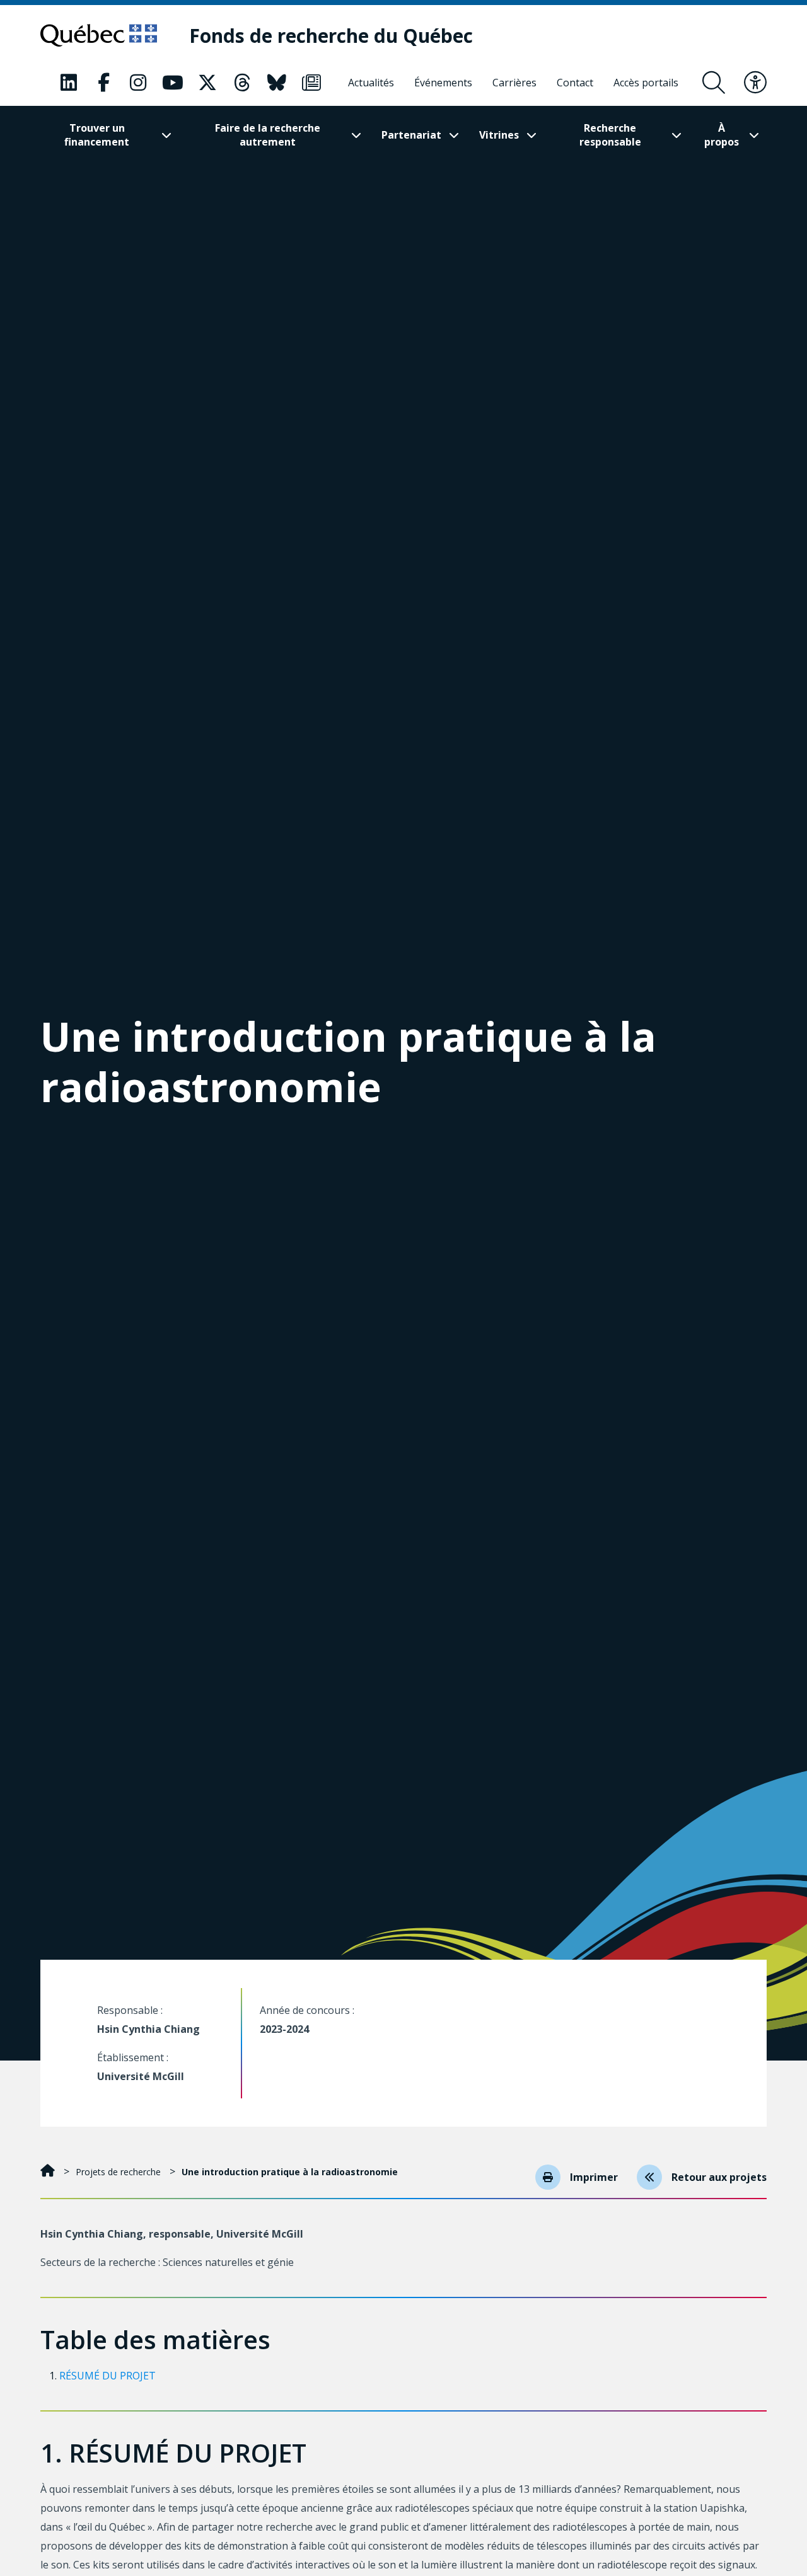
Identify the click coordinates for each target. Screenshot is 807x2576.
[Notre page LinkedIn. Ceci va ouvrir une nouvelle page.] (69, 83)
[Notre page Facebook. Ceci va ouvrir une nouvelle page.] (103, 83)
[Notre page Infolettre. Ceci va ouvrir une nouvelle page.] (311, 83)
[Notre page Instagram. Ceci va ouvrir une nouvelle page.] (138, 83)
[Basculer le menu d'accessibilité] (755, 83)
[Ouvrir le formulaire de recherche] (714, 83)
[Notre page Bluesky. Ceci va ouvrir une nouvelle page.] (277, 83)
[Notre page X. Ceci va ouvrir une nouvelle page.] (207, 83)
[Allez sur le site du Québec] (99, 35)
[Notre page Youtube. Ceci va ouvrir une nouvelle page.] (173, 83)
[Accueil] (49, 2172)
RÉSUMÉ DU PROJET (107, 2376)
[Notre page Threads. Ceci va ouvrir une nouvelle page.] (242, 83)
